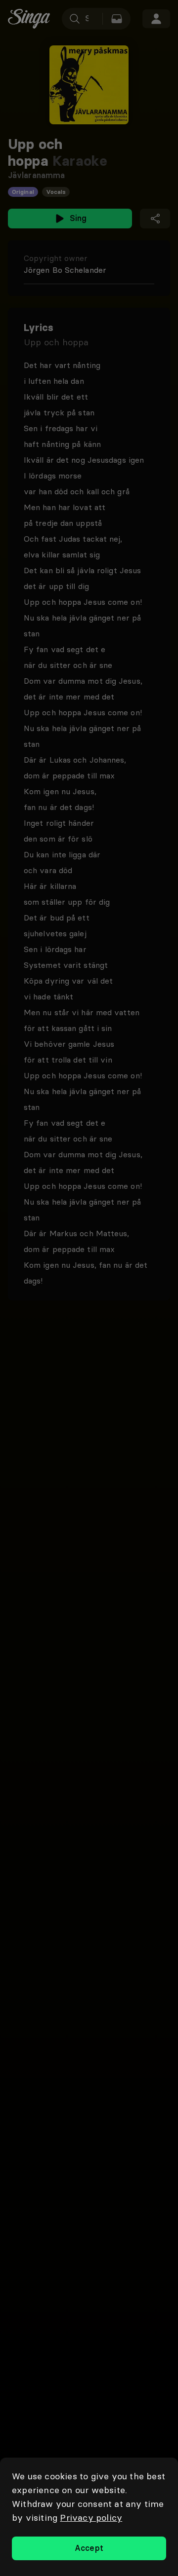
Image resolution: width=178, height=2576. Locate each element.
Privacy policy (91, 2518)
